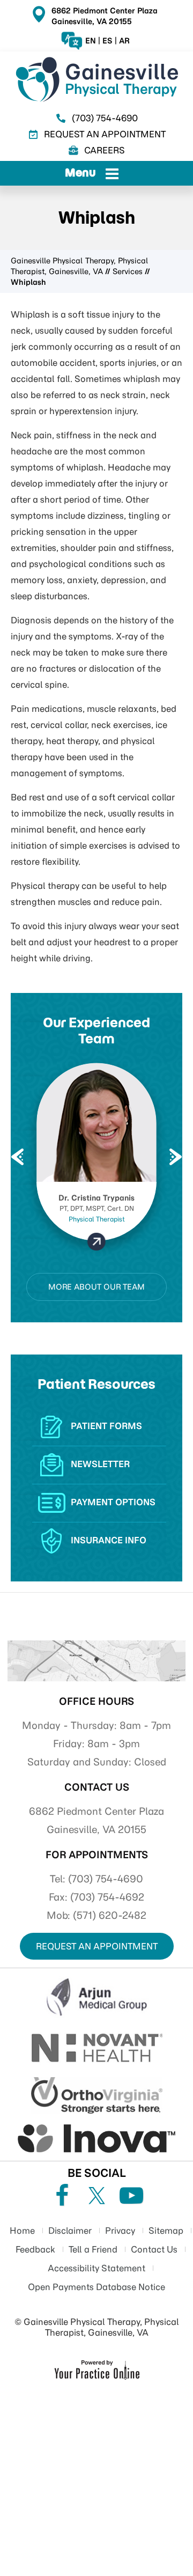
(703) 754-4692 (107, 1897)
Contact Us (97, 1787)
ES (107, 41)
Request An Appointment (105, 134)
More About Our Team (96, 1287)
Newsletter (100, 1464)
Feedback (35, 2249)
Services (128, 271)
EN (91, 41)
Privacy (120, 2231)
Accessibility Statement (96, 2268)
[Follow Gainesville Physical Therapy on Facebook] (62, 2196)
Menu (80, 172)
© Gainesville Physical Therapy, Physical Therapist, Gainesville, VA (97, 2327)
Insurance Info (109, 1540)
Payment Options (113, 1502)
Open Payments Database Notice (96, 2287)
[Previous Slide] (16, 1157)
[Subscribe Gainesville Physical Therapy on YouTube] (131, 2196)
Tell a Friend (93, 2249)
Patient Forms (106, 1426)
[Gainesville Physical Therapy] (96, 79)
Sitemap (166, 2231)
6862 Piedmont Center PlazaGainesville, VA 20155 (105, 16)
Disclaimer (70, 2231)
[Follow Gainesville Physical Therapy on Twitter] (96, 2196)
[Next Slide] (174, 1157)
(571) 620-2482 (110, 1915)
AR (124, 41)
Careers (105, 150)
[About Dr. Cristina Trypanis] (97, 1242)
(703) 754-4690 (105, 118)
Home (22, 2231)
